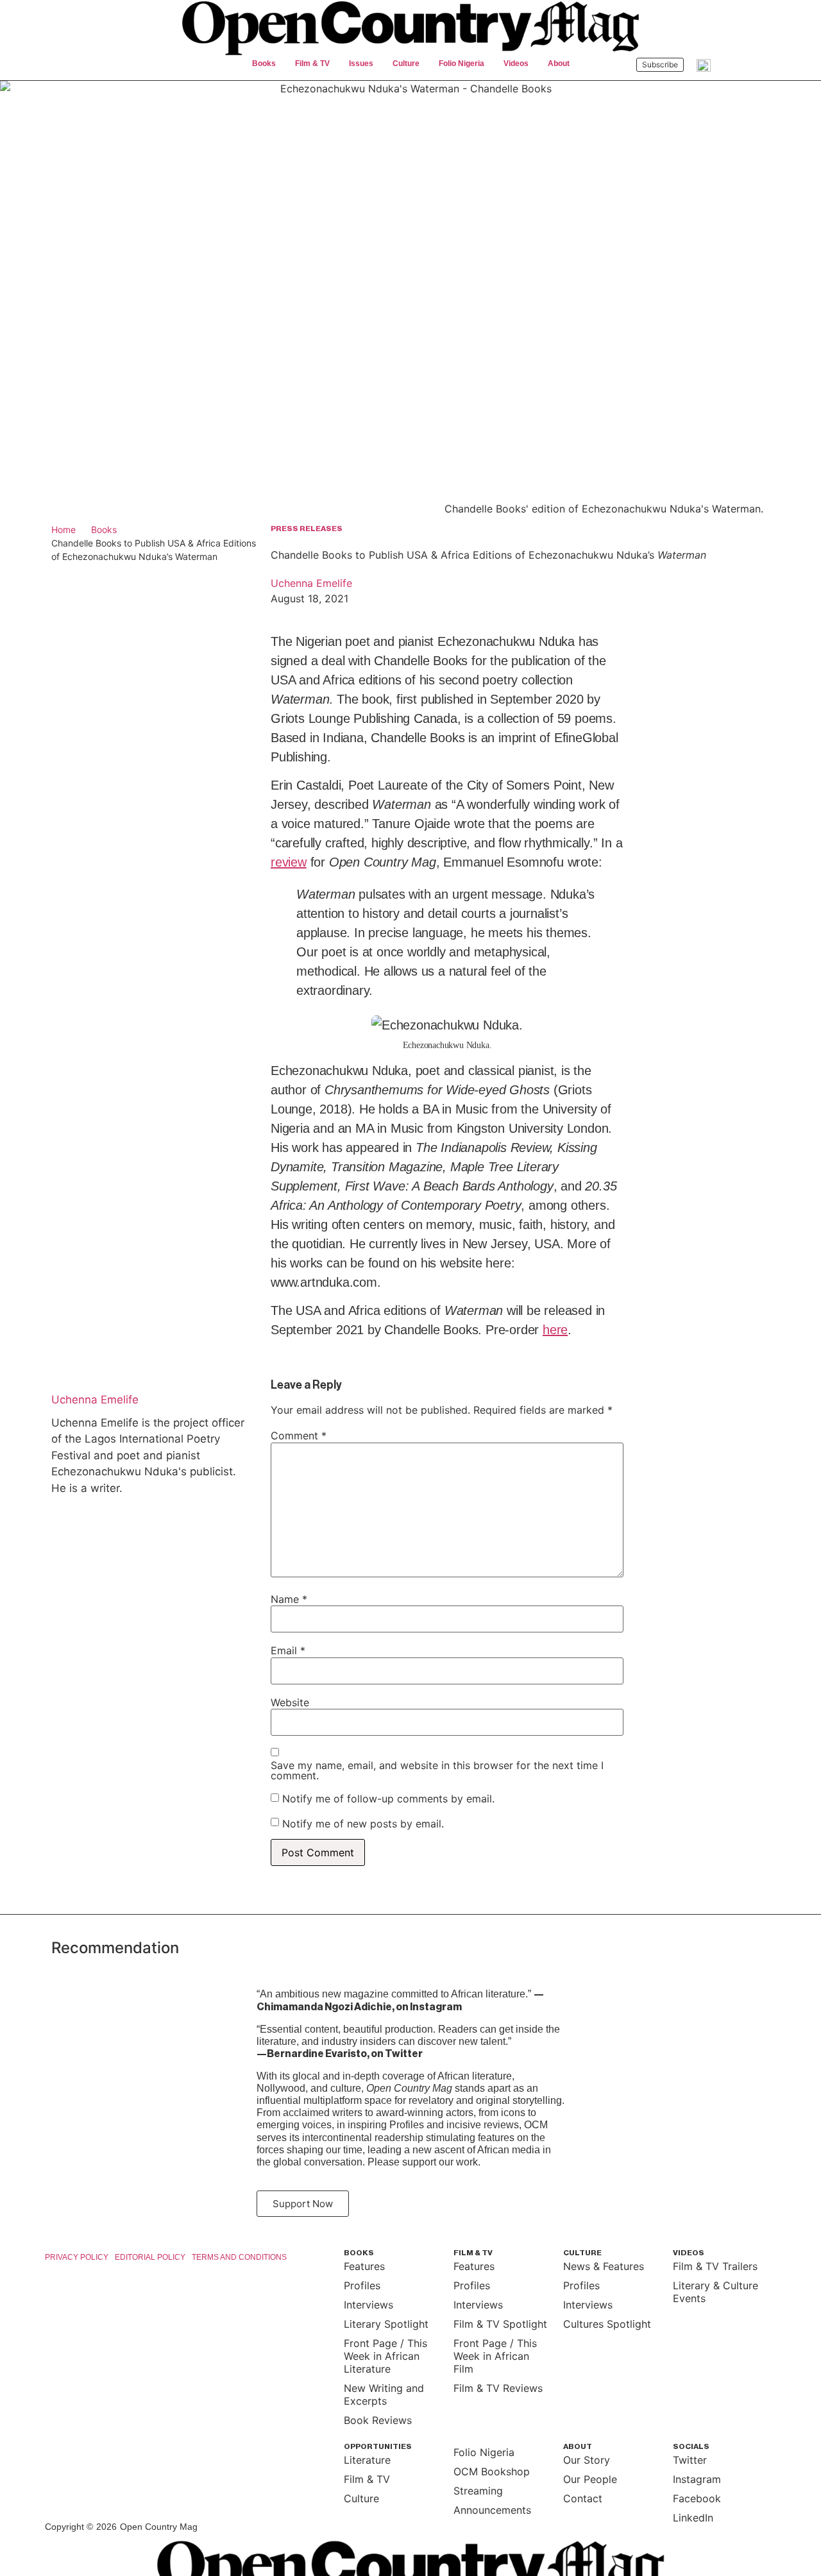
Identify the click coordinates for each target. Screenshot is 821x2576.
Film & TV (367, 2479)
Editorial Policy (150, 2257)
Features (364, 2266)
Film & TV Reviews (498, 2388)
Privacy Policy (77, 2257)
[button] (264, 64)
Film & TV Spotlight (500, 2324)
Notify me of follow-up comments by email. (388, 1799)
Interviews (368, 2305)
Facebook (697, 2498)
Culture (361, 2498)
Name (289, 1599)
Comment (299, 1436)
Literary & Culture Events (715, 2292)
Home (63, 530)
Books (104, 530)
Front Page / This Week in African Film (495, 2356)
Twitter (690, 2460)
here (555, 1330)
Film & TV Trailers (715, 2266)
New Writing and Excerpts (384, 2394)
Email (288, 1650)
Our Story (587, 2460)
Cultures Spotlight (607, 2324)
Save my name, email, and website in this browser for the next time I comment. (437, 1770)
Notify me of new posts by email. (363, 1824)
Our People (590, 2479)
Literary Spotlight (386, 2324)
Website (290, 1702)
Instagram (697, 2479)
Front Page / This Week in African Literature (385, 2356)
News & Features (604, 2266)
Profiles (362, 2285)
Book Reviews (378, 2420)
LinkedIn (693, 2518)
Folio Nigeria (484, 2452)
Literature (367, 2460)
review (289, 862)
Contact (583, 2498)
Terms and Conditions (239, 2257)
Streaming (478, 2491)
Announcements (492, 2510)
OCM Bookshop (492, 2471)
